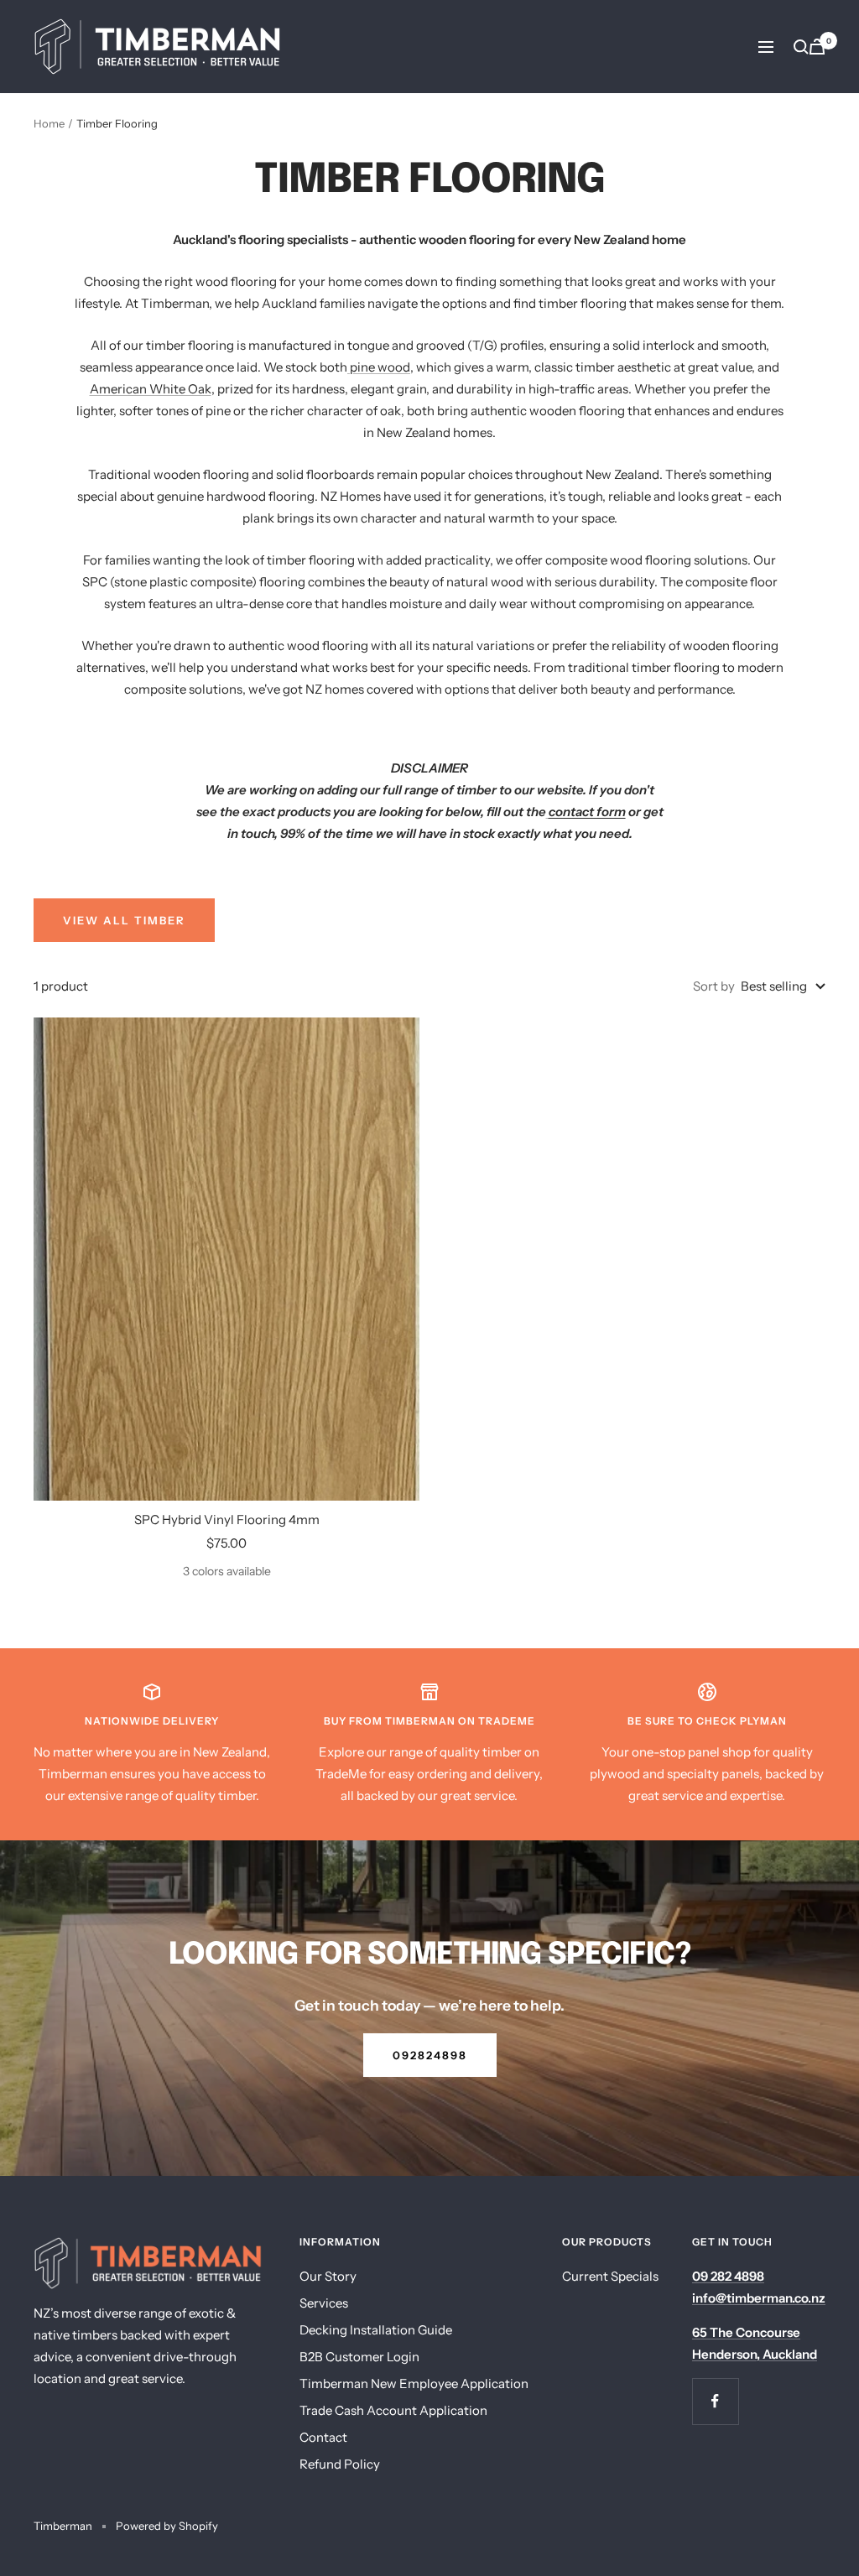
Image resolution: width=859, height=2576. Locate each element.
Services (324, 2303)
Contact (323, 2437)
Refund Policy (340, 2464)
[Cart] (817, 47)
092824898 (430, 2055)
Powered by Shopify (167, 2526)
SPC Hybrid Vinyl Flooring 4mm (227, 1520)
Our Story (328, 2276)
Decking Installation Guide (376, 2330)
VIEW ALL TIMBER (124, 920)
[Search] (801, 47)
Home (49, 123)
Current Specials (610, 2276)
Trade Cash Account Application (393, 2410)
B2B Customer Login (359, 2357)
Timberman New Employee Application (414, 2383)
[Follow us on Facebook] (715, 2401)
